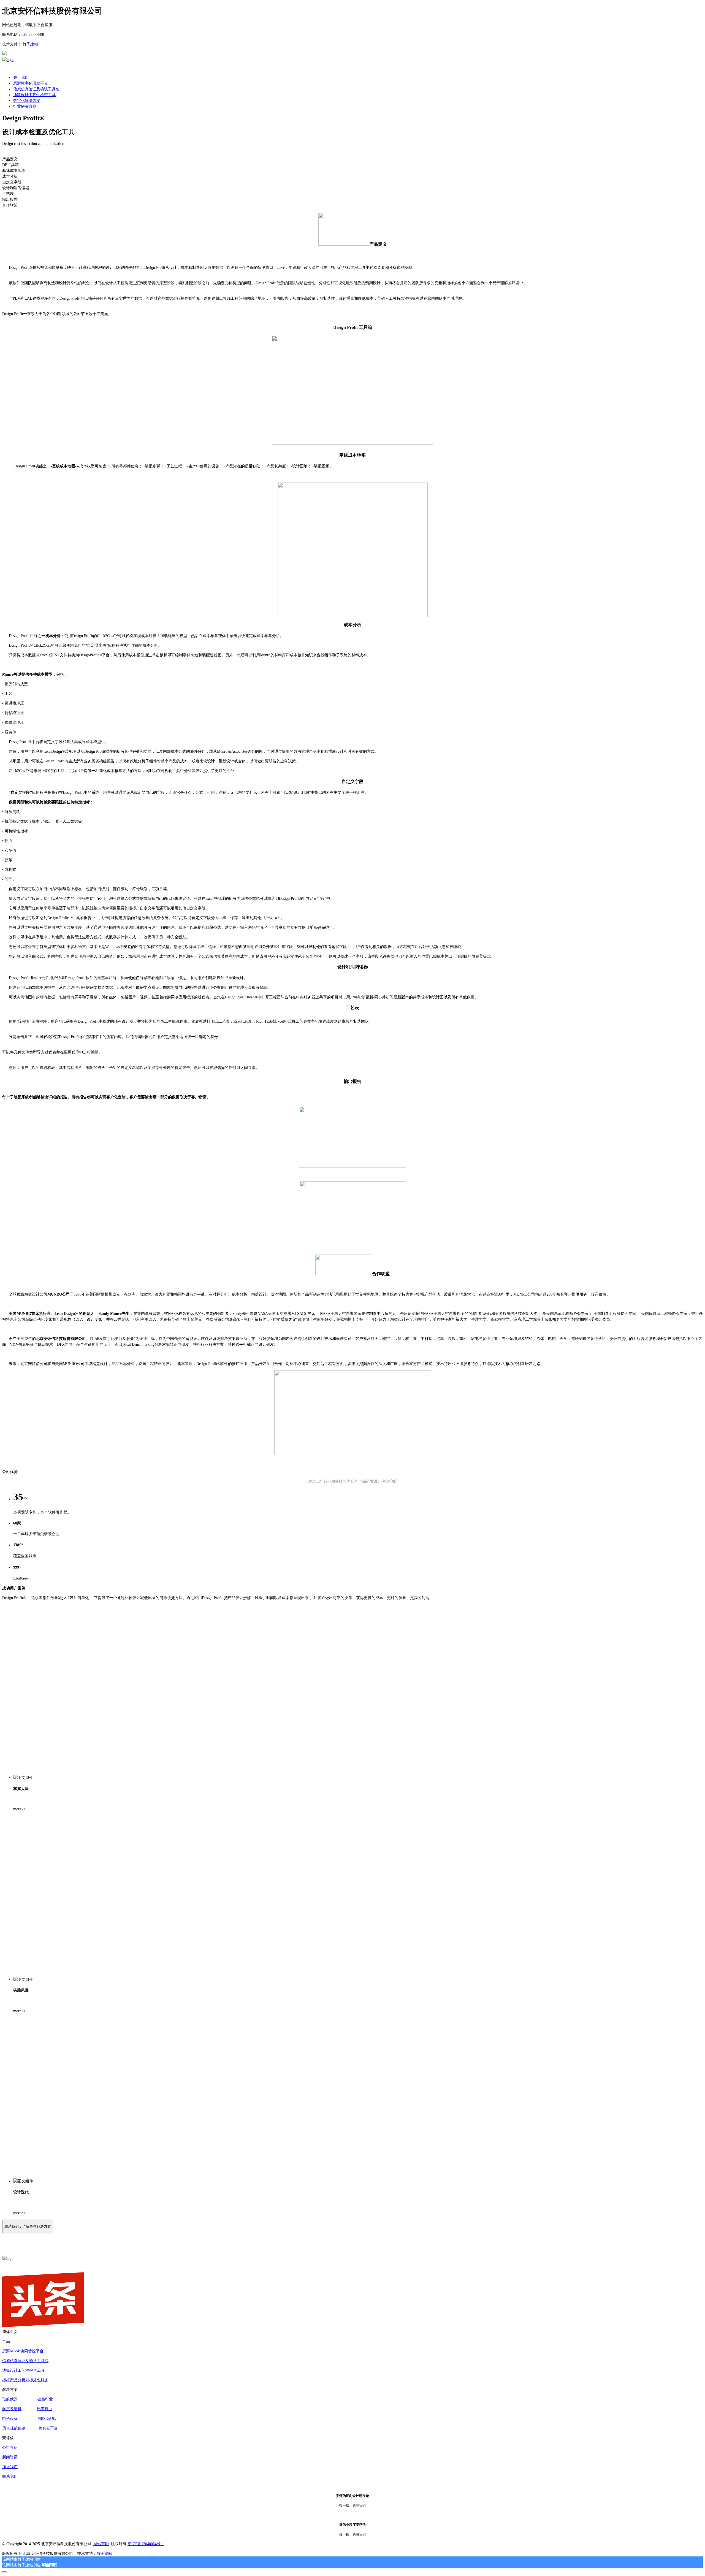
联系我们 (10, 2476)
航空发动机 (12, 2409)
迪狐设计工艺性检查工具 (23, 2370)
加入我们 (10, 2467)
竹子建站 (30, 44)
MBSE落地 (47, 2419)
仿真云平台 (48, 2428)
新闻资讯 (10, 2457)
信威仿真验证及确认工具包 (25, 2361)
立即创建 (50, 2565)
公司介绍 (10, 2448)
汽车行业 (45, 2409)
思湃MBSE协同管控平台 (23, 2351)
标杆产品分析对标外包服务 (25, 2380)
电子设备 (10, 2419)
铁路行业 (45, 2399)
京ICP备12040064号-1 (146, 2544)
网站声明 (101, 2544)
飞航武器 (10, 2399)
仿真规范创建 (14, 2428)
